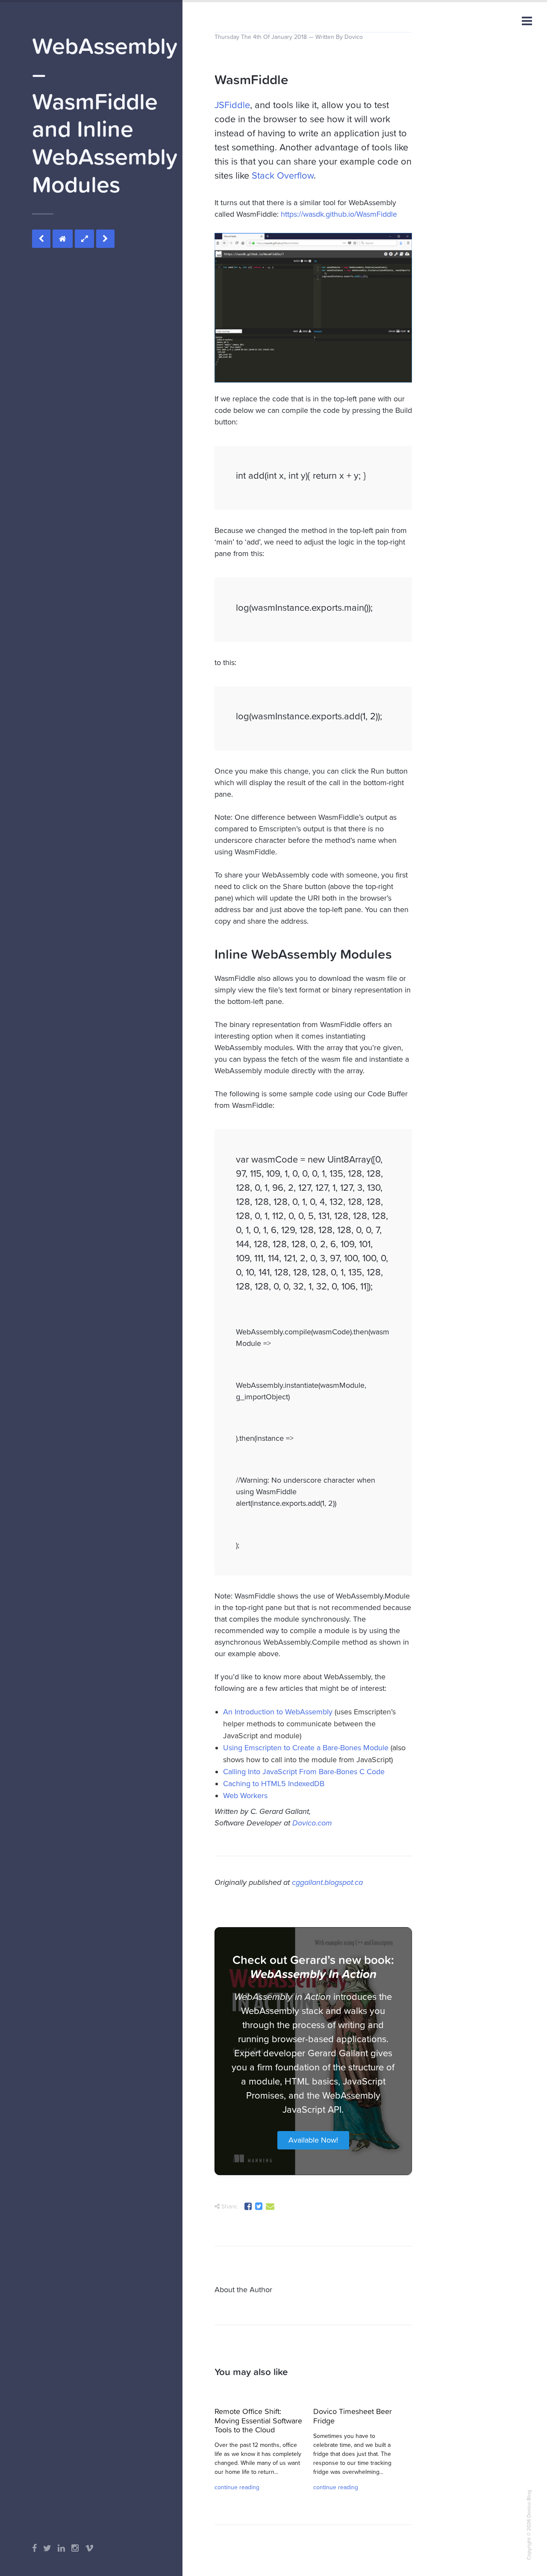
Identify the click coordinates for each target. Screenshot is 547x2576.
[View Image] (84, 239)
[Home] (63, 239)
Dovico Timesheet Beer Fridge (353, 2416)
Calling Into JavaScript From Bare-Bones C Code (304, 1772)
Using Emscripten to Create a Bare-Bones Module (306, 1748)
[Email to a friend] (271, 2208)
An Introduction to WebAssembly (278, 1712)
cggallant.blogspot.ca (327, 1882)
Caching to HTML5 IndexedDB (274, 1784)
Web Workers (245, 1796)
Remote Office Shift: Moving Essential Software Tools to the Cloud (258, 2420)
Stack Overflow (283, 176)
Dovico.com (312, 1823)
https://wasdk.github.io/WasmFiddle (339, 214)
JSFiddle (232, 105)
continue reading (237, 2487)
